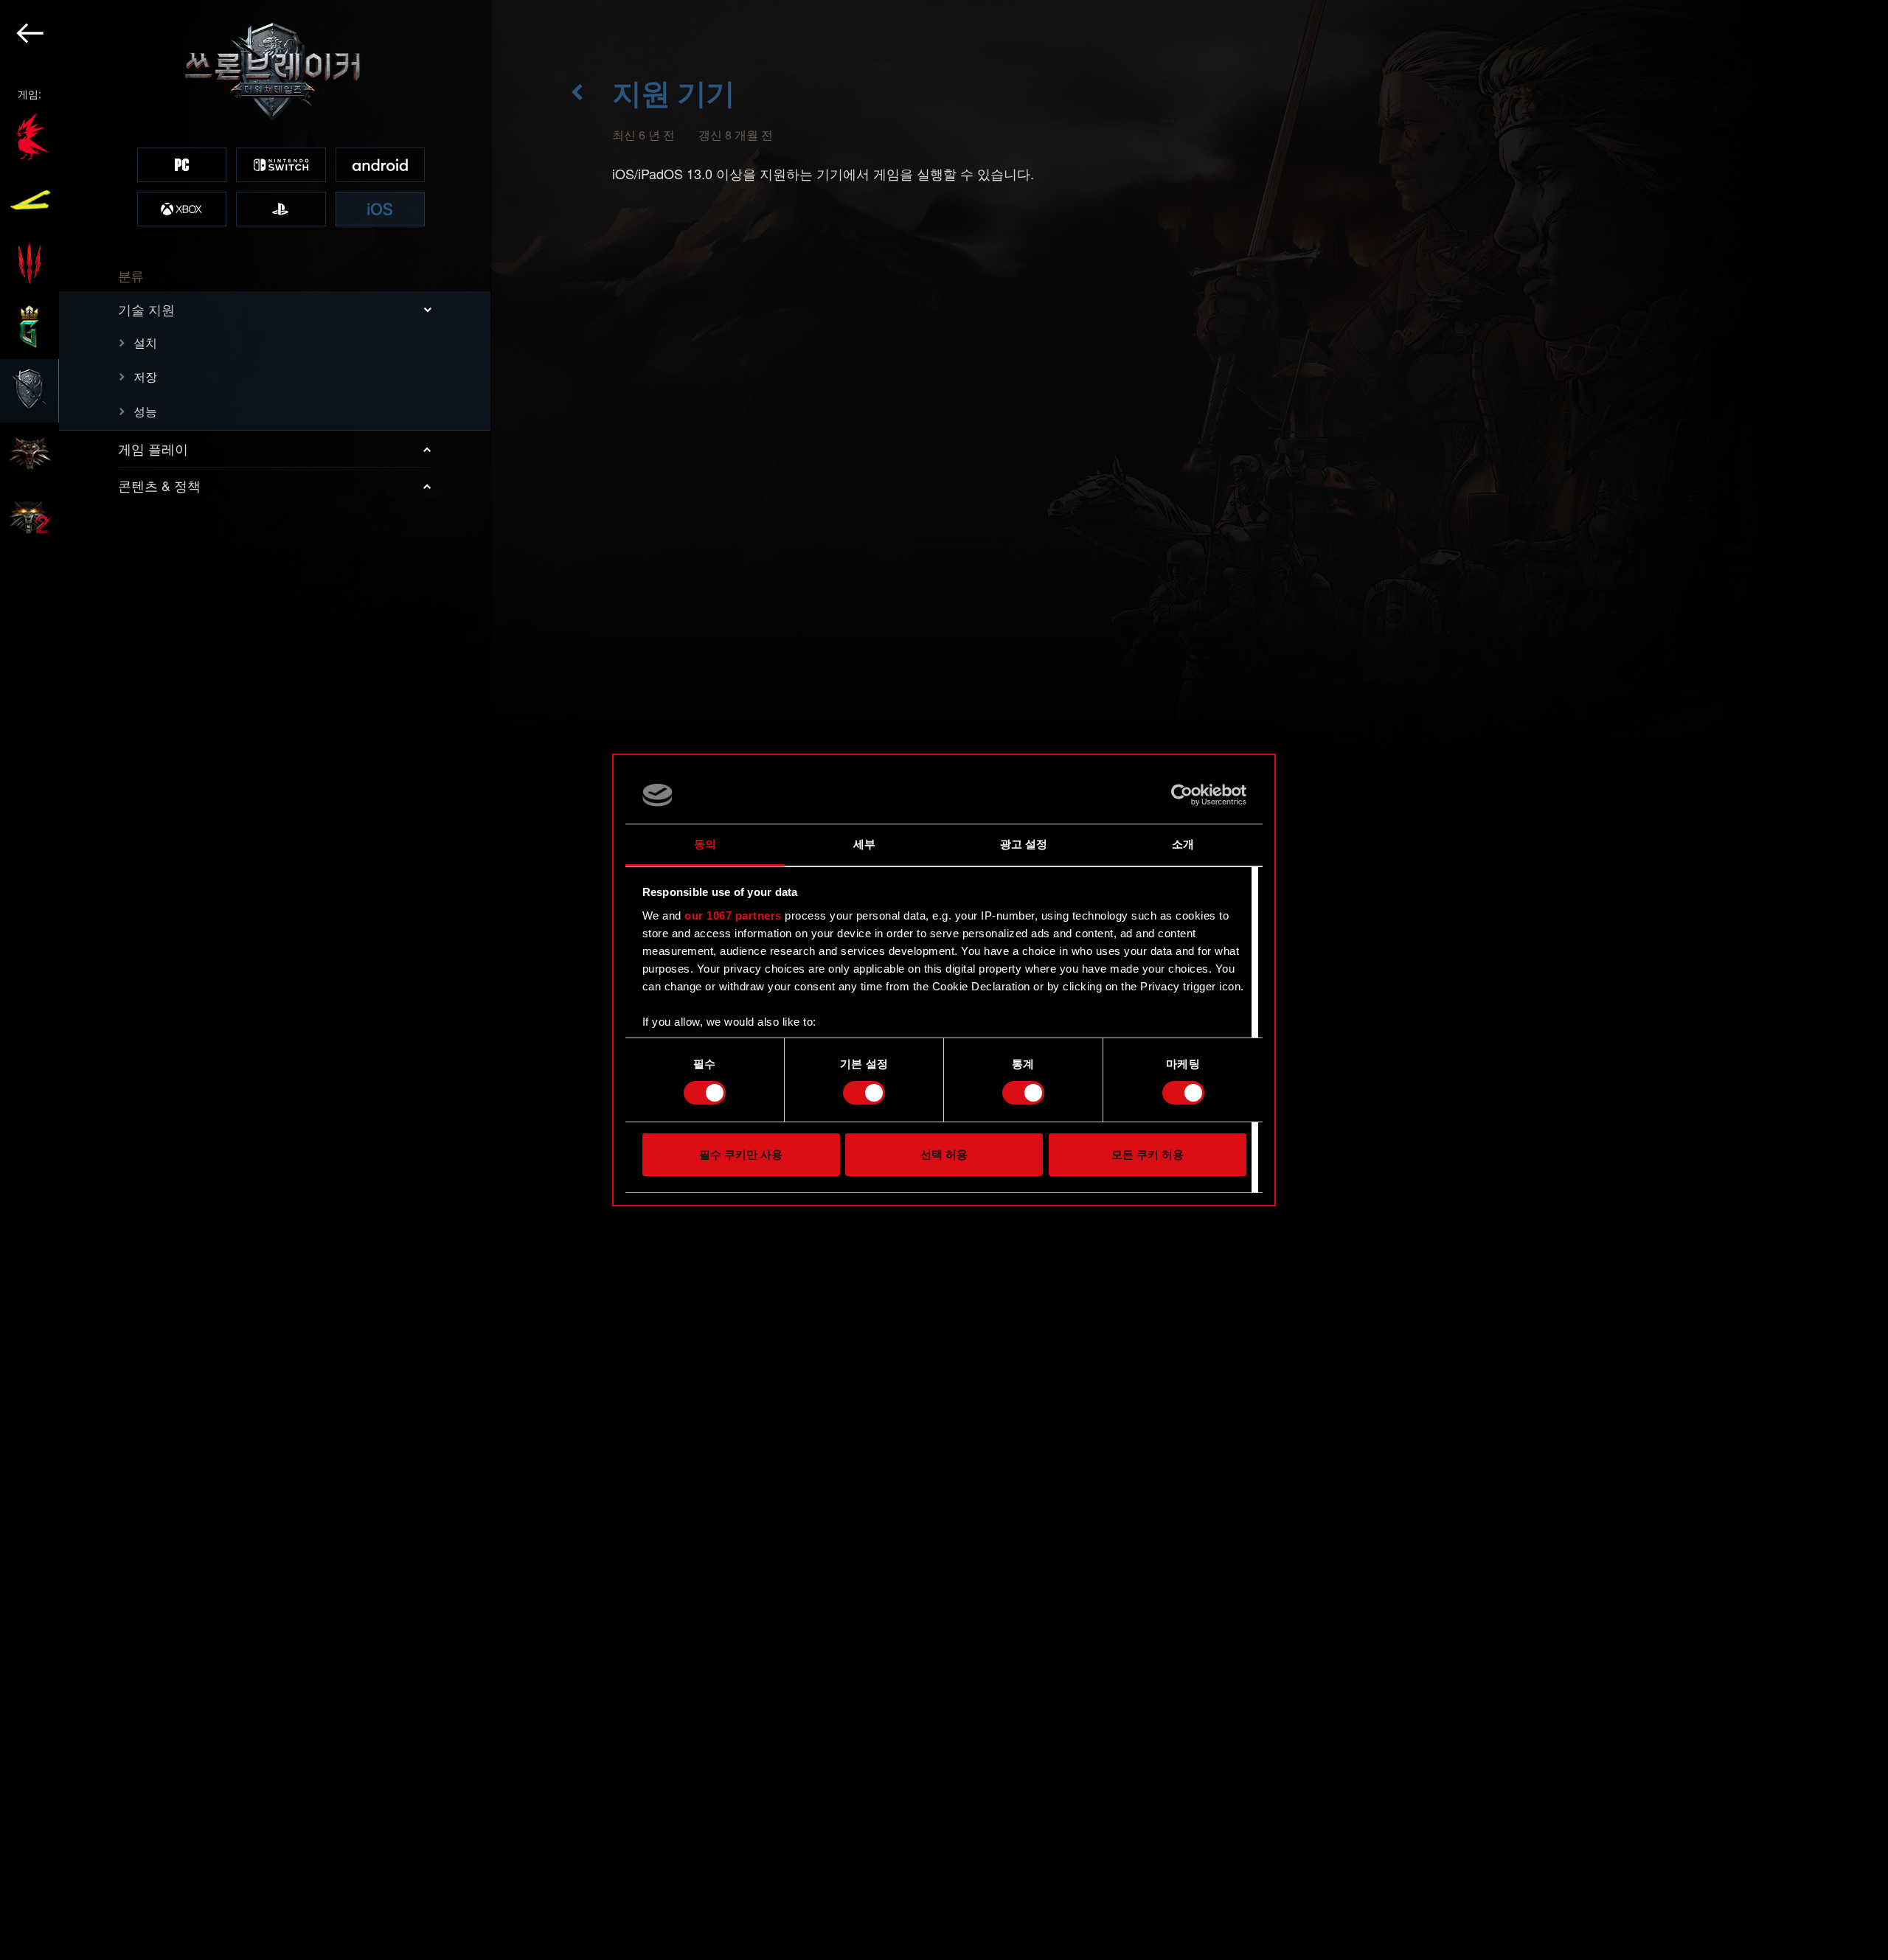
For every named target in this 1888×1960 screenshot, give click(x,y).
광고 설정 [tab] (1024, 844)
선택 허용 (944, 1154)
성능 (145, 411)
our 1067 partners (733, 915)
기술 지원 (146, 309)
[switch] (864, 1093)
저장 (145, 376)
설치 (145, 343)
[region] (246, 980)
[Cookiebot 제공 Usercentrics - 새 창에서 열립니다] (1182, 795)
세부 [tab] (864, 844)
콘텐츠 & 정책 (159, 485)
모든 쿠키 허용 (1148, 1154)
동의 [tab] (705, 844)
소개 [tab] (1183, 844)
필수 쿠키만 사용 (741, 1154)
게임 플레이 (153, 448)
